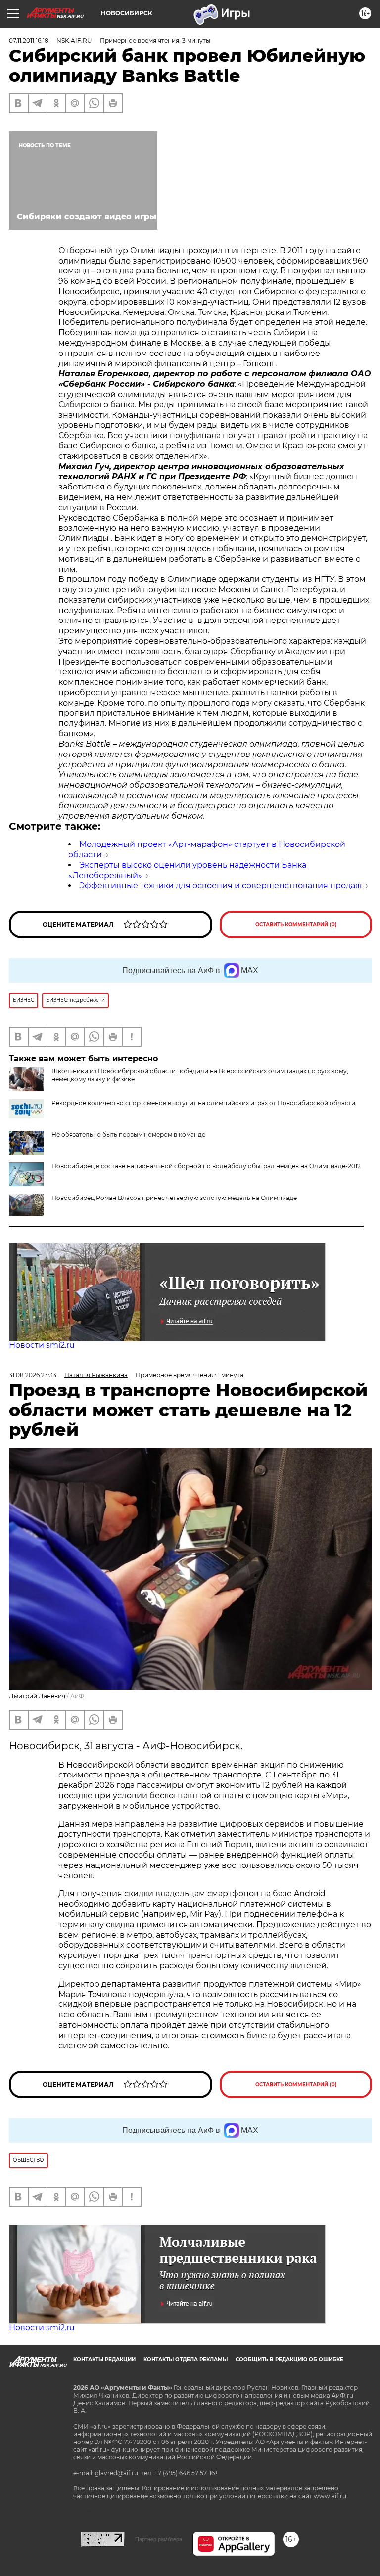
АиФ (77, 1696)
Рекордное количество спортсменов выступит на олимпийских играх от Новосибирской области (203, 1103)
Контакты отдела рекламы (186, 2360)
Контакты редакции (104, 2360)
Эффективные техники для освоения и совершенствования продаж (220, 885)
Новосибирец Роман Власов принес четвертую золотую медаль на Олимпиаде (174, 1198)
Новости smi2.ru (42, 1345)
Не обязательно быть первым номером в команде (128, 1134)
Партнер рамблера (159, 2539)
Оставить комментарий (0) (296, 924)
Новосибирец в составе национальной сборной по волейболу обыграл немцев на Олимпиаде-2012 (206, 1166)
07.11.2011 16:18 (29, 40)
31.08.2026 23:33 (33, 1375)
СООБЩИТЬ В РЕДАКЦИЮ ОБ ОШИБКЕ (289, 2360)
